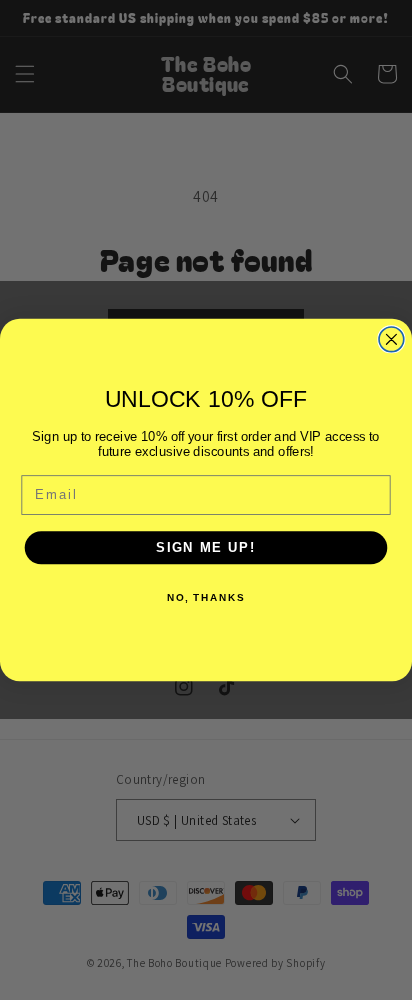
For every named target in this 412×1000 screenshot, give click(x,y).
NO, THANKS (206, 597)
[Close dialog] (391, 339)
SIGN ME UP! (206, 547)
